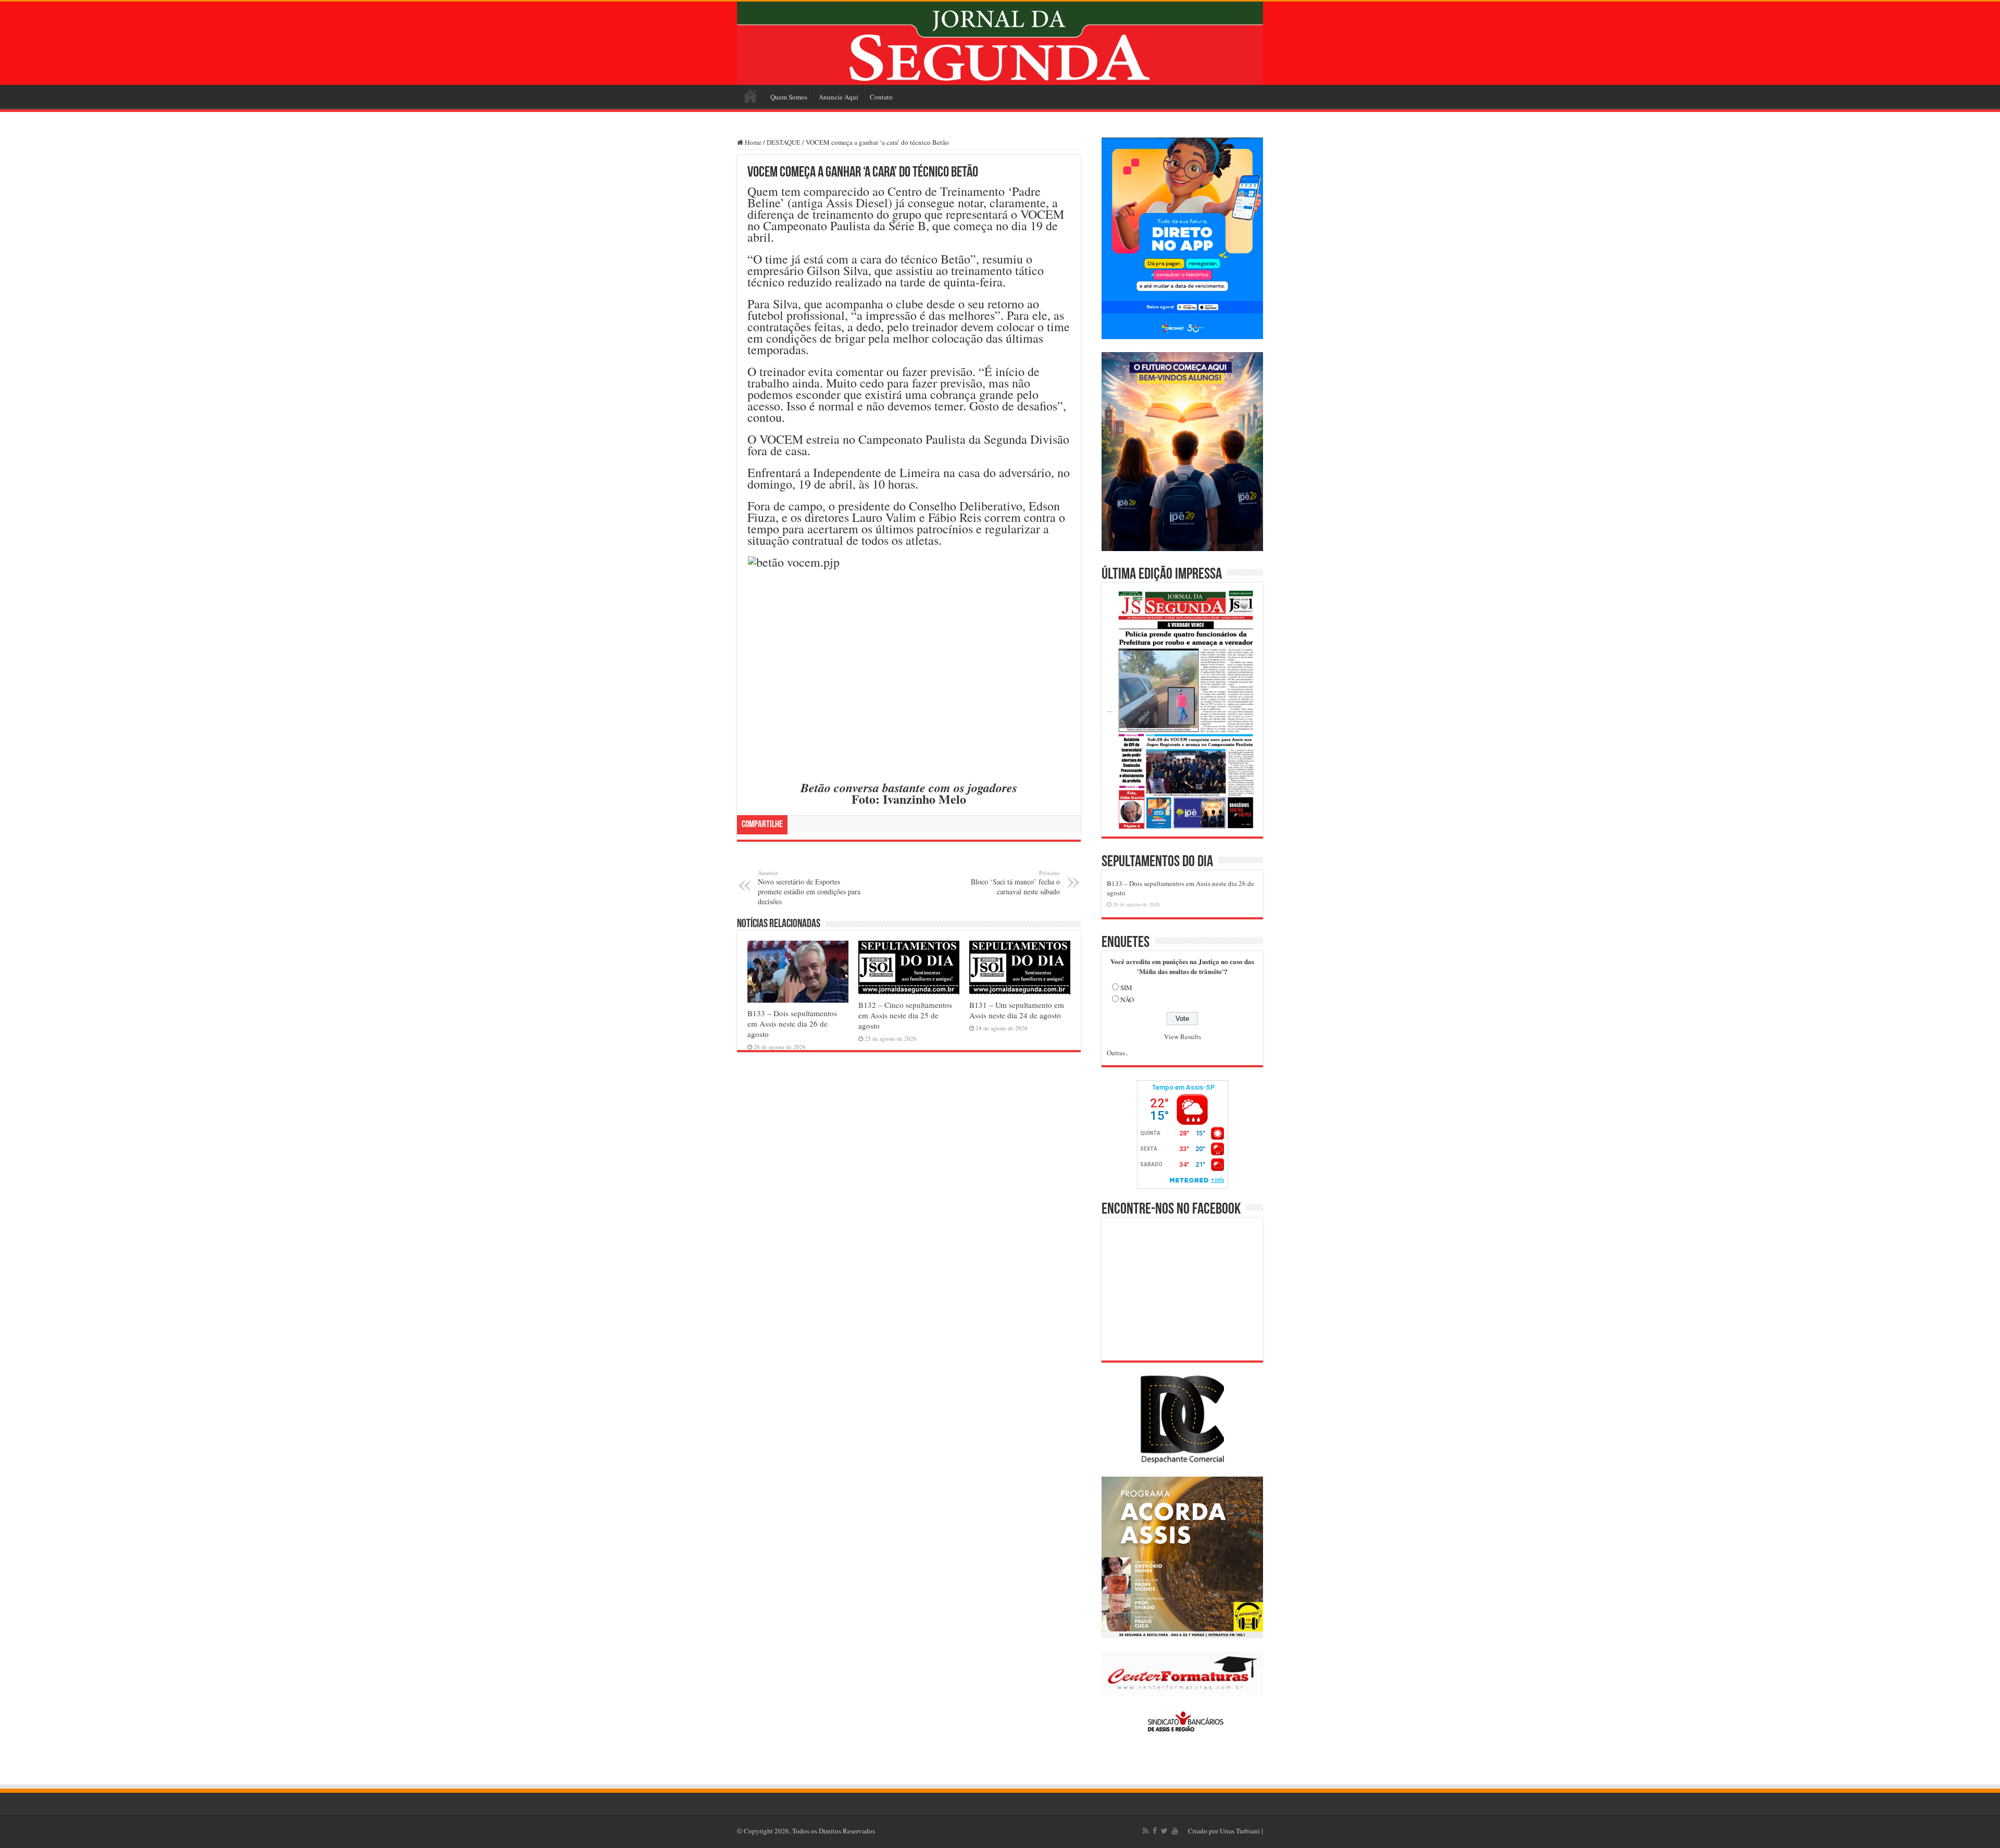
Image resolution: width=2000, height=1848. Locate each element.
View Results (1183, 1037)
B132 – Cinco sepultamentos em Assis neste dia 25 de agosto (905, 1015)
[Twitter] (1164, 1831)
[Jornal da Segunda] (1000, 43)
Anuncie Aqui (839, 97)
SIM (1126, 988)
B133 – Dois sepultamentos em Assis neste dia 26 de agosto (792, 1023)
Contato (881, 97)
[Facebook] (1155, 1831)
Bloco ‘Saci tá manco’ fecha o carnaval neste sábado (1015, 883)
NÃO (1127, 1000)
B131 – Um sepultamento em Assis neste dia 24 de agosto (1017, 1010)
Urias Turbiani (1240, 1831)
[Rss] (1146, 1831)
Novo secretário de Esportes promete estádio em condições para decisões (809, 888)
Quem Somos (789, 97)
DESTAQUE (784, 142)
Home (751, 96)
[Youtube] (1175, 1831)
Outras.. (1117, 1053)
